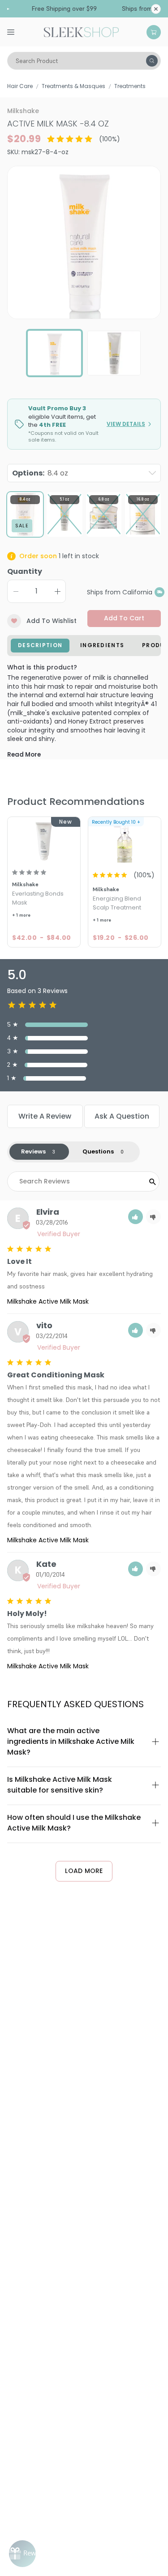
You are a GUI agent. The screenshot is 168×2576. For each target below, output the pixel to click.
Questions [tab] (98, 1151)
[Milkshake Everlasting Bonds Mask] (44, 841)
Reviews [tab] (33, 1151)
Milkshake (23, 111)
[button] (136, 1217)
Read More (24, 755)
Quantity (25, 571)
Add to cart (124, 618)
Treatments (130, 86)
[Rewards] (22, 2554)
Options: (40, 473)
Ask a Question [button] (122, 1116)
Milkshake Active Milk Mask (48, 1301)
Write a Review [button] (45, 1116)
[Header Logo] (81, 31)
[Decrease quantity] (16, 591)
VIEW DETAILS (126, 424)
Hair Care (20, 86)
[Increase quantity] (57, 591)
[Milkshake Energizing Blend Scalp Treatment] (125, 841)
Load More (84, 1871)
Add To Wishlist (52, 621)
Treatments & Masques (73, 86)
